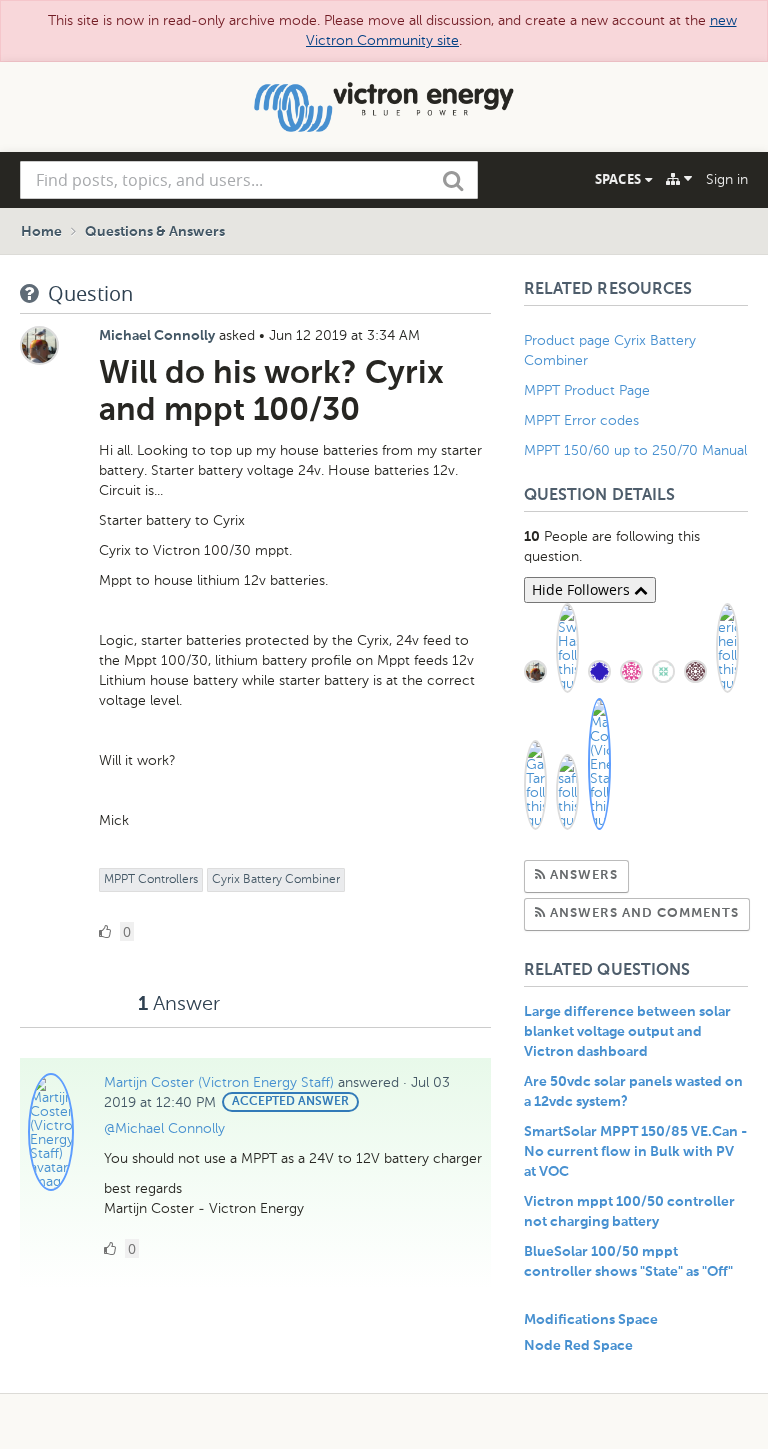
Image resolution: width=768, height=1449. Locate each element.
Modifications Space (591, 1320)
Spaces (620, 179)
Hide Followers (583, 589)
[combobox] (249, 180)
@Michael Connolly (164, 1128)
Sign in (727, 179)
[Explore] (679, 179)
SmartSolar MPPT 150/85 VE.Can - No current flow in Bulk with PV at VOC (635, 1152)
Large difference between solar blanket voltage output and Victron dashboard (627, 1032)
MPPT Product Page (587, 390)
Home (41, 232)
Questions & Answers (155, 232)
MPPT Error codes (581, 420)
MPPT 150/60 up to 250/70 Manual (635, 450)
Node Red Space (578, 1346)
